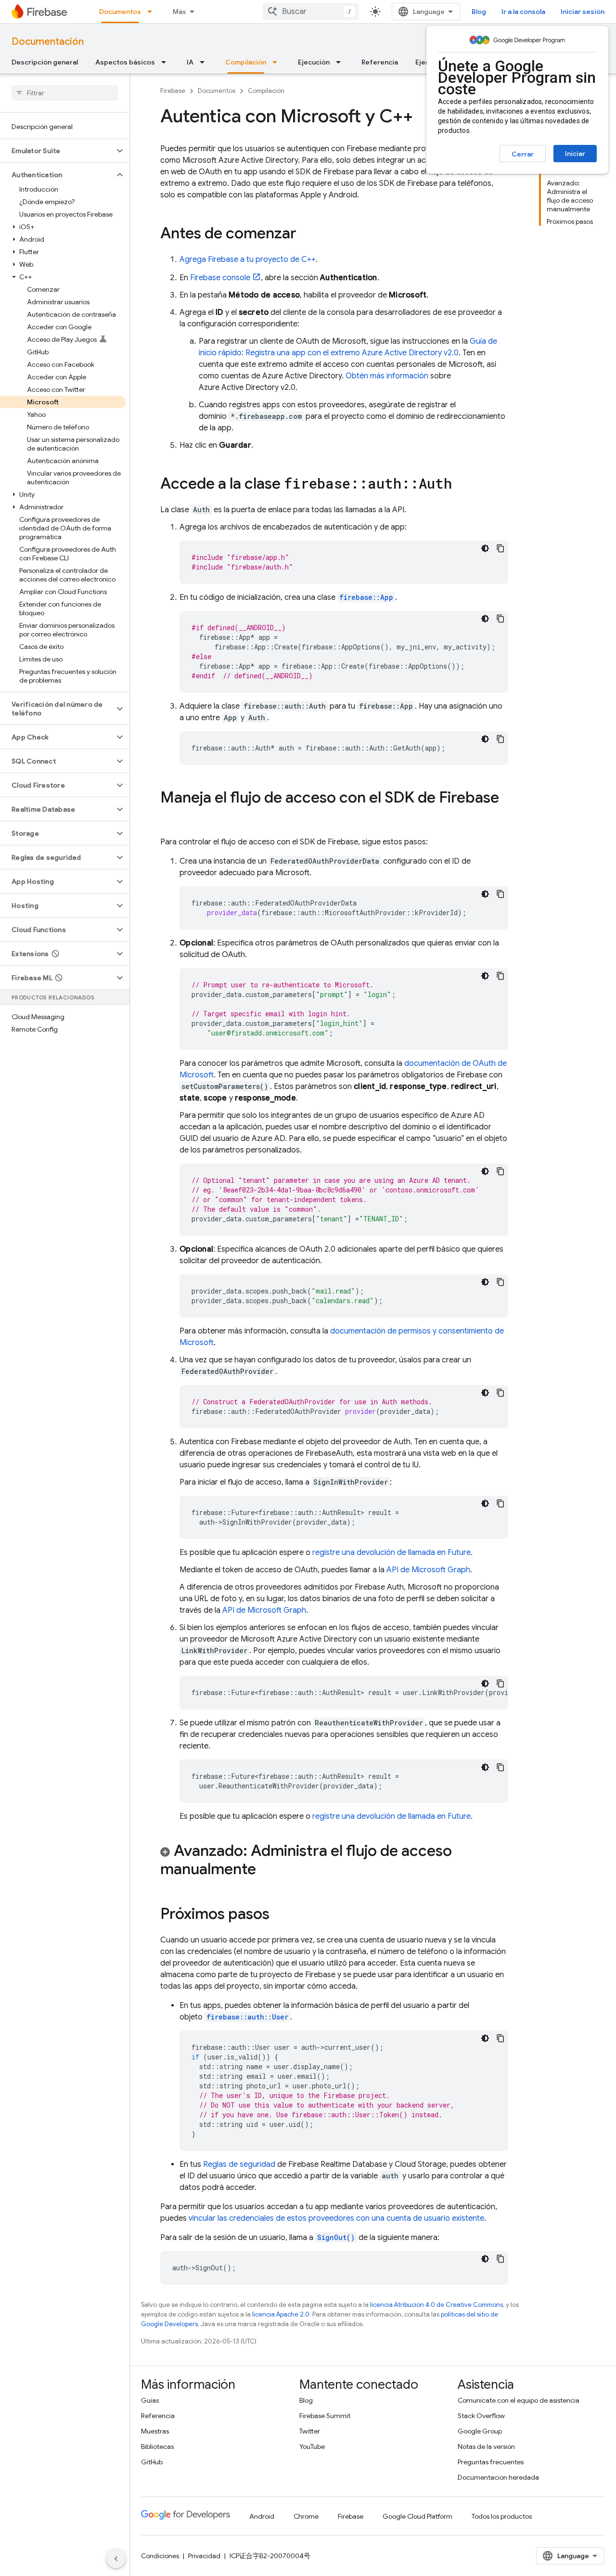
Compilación (246, 62)
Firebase (173, 91)
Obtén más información (387, 376)
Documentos (120, 12)
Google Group (480, 2431)
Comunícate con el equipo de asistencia (519, 2400)
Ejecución (314, 62)
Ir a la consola (523, 12)
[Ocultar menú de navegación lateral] (116, 2559)
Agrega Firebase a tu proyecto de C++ (248, 259)
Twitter (310, 2431)
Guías (150, 2400)
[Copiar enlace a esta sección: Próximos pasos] (279, 1915)
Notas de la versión (486, 2447)
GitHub (152, 2462)
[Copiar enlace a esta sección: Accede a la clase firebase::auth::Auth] (462, 485)
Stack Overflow (481, 2416)
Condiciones (160, 2556)
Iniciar (575, 154)
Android (262, 2516)
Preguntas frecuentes (491, 2462)
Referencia (380, 62)
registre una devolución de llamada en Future (391, 1553)
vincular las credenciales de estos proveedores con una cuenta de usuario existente (336, 2218)
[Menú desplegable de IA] (205, 62)
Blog (479, 12)
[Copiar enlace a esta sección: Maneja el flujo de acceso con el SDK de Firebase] (170, 817)
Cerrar (523, 154)
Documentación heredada (498, 2477)
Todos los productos (502, 2516)
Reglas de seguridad (239, 2164)
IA (190, 62)
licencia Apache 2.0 (281, 2314)
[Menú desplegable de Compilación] (278, 62)
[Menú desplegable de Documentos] (153, 12)
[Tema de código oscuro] (485, 548)
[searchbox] (65, 93)
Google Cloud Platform (417, 2516)
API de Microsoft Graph (428, 1570)
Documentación (48, 42)
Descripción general (45, 62)
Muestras (155, 2431)
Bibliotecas (157, 2447)
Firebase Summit (325, 2416)
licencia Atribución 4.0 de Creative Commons (436, 2305)
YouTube (312, 2447)
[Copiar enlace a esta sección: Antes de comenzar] (306, 234)
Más (180, 12)
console (220, 278)
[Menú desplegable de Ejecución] (341, 62)
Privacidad (204, 2556)
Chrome (306, 2516)
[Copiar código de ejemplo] (500, 548)
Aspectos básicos (125, 62)
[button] (57, 151)
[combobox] (311, 12)
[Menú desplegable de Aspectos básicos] (167, 62)
